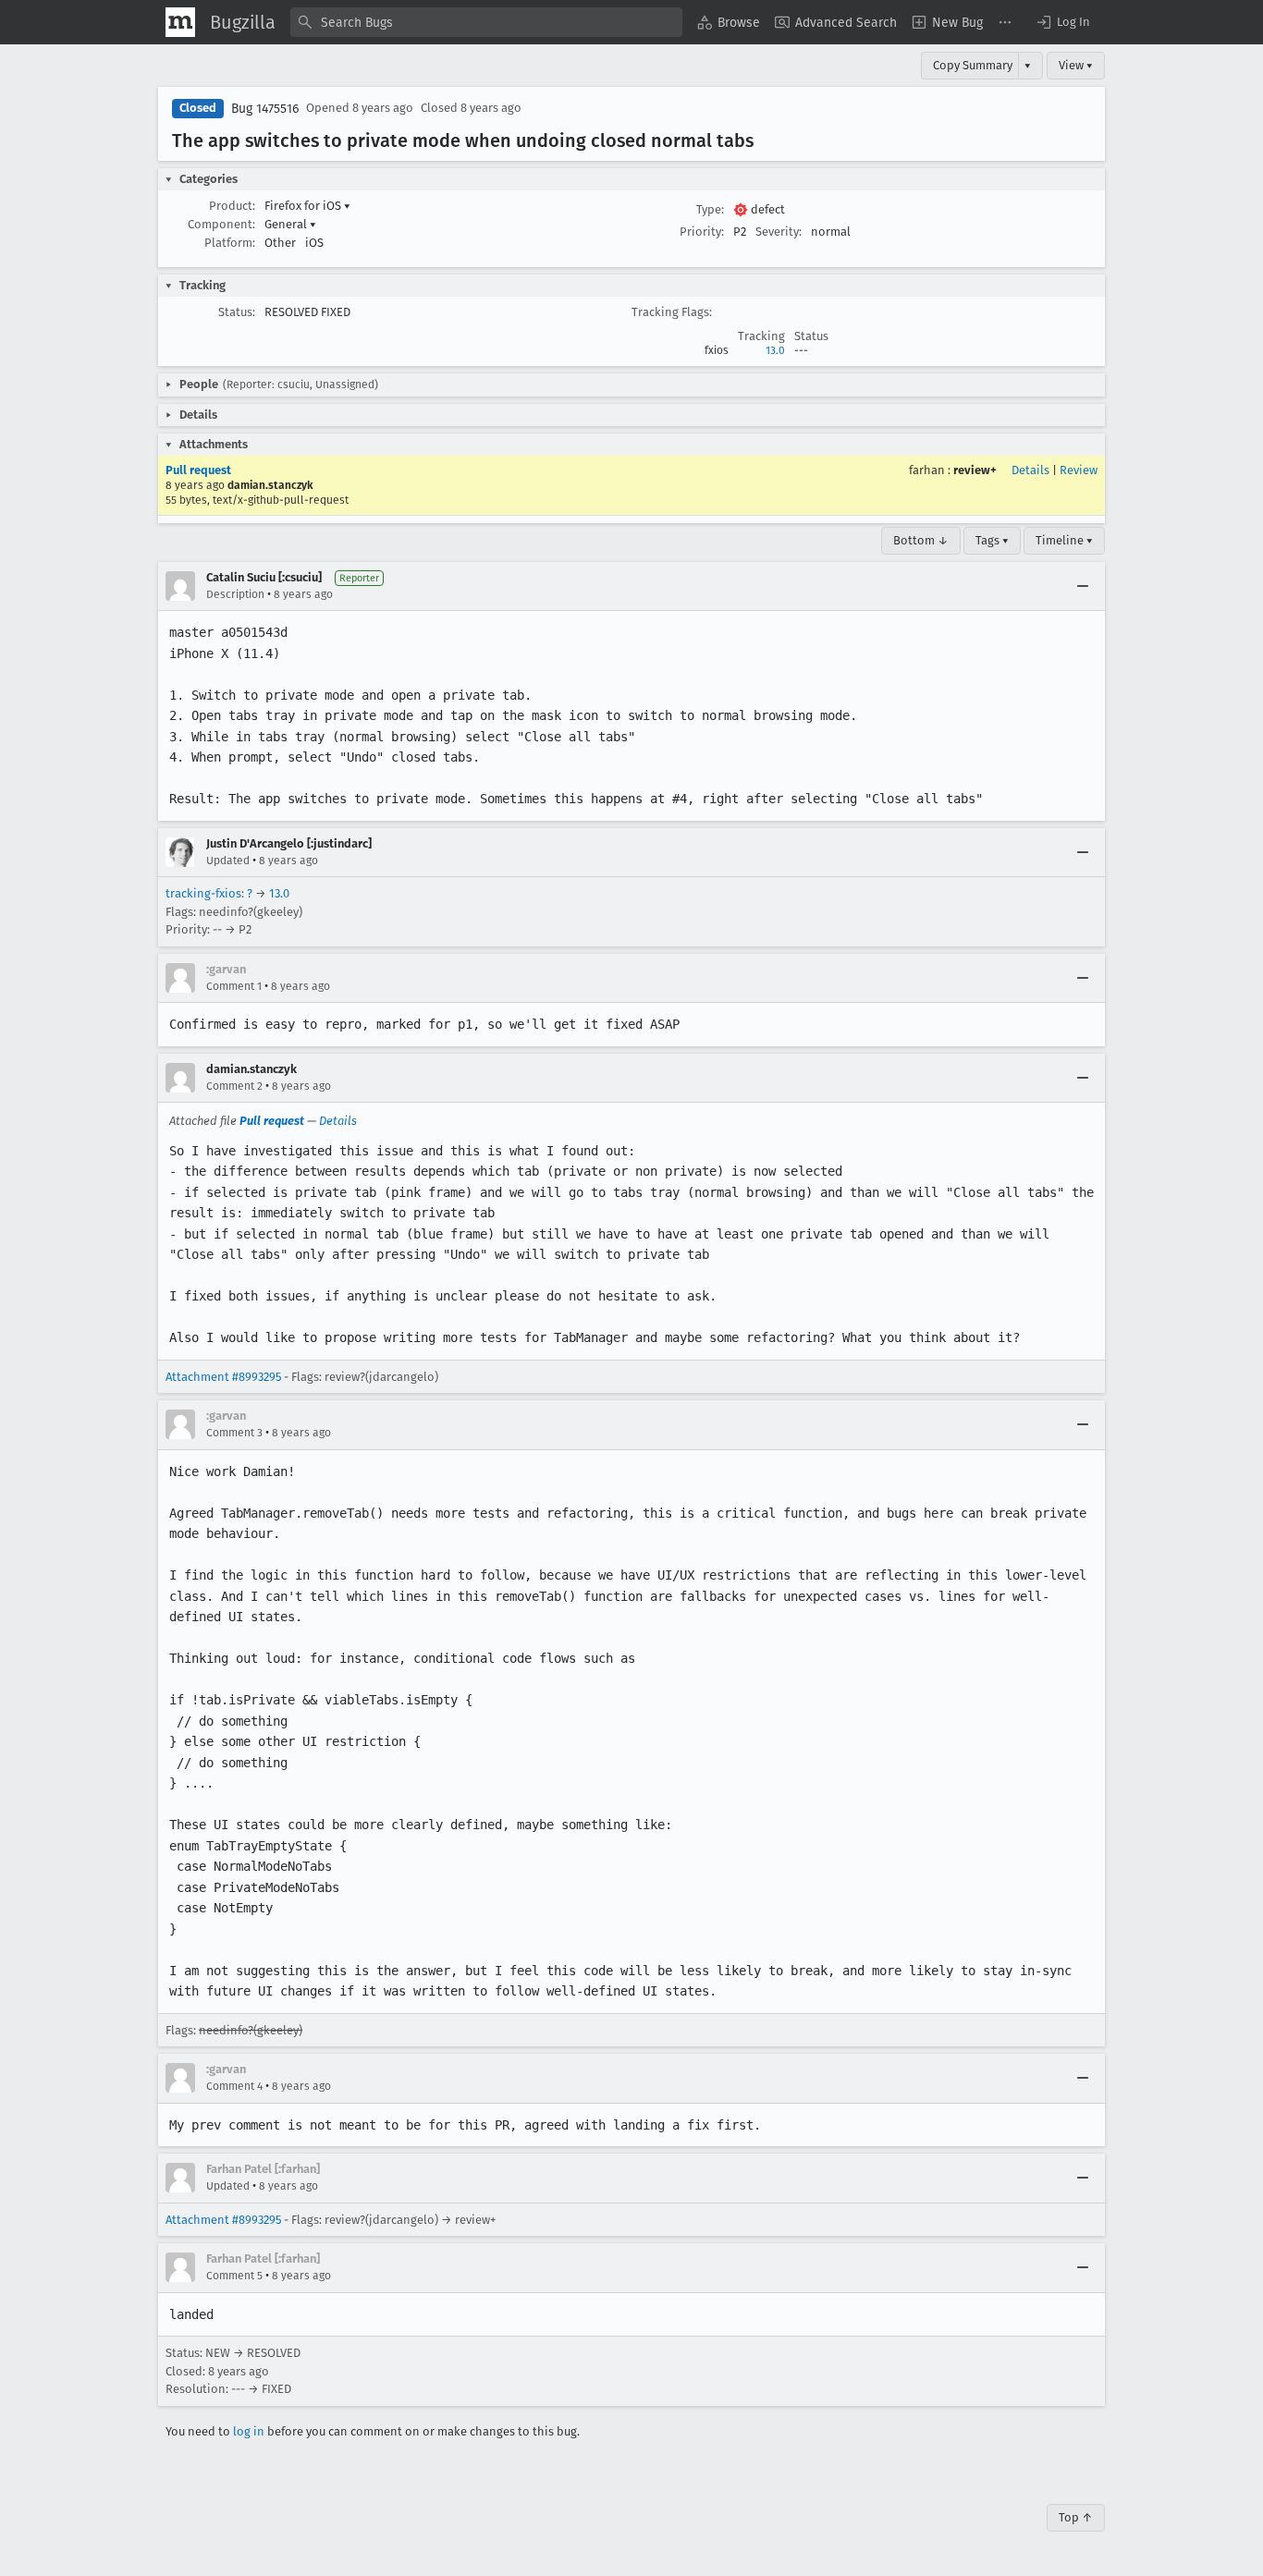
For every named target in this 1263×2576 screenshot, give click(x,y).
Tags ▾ (992, 540)
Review (1079, 470)
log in (249, 2431)
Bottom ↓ (921, 540)
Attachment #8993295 (223, 1377)
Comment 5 (234, 2276)
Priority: (702, 232)
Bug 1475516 (265, 109)
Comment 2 (234, 1086)
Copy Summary (973, 65)
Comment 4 (234, 2086)
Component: (221, 224)
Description (235, 594)
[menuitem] (729, 22)
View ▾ (1076, 65)
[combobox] (486, 22)
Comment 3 (234, 1433)
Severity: (779, 232)
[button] (1062, 22)
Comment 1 (234, 986)
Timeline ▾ (1064, 540)
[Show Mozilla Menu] (180, 22)
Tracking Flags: (672, 312)
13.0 (775, 350)
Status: (237, 312)
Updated (228, 861)
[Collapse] (1083, 586)
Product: (232, 206)
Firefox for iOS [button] (307, 206)
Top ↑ (1076, 2517)
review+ (975, 470)
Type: (710, 209)
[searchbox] (486, 22)
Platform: (230, 243)
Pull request (198, 470)
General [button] (290, 224)
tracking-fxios (203, 893)
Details (1030, 470)
